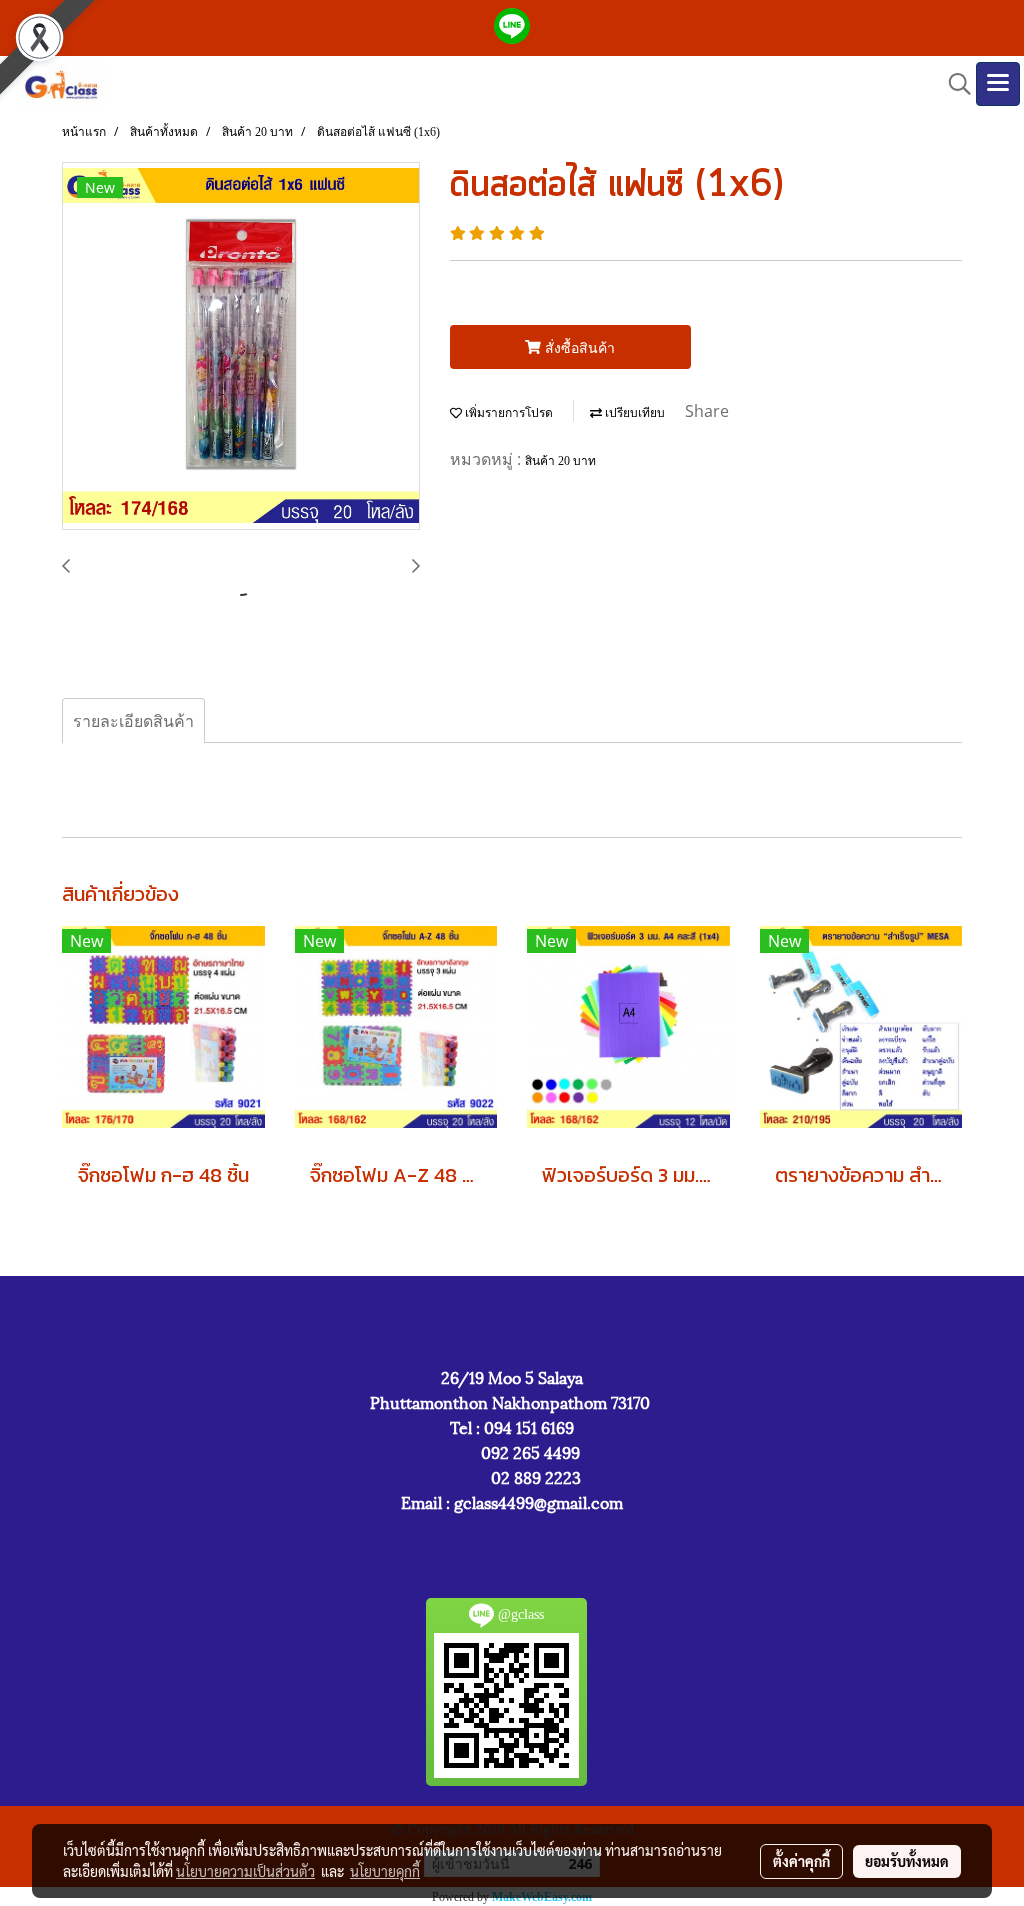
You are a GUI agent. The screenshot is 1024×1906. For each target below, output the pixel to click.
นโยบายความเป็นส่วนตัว (245, 1871)
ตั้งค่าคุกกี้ (801, 1861)
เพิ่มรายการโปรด (507, 413)
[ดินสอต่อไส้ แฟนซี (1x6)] (241, 347)
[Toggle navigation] (998, 84)
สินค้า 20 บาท (560, 461)
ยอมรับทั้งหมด (907, 1861)
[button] (953, 84)
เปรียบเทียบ (633, 413)
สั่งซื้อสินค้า (578, 347)
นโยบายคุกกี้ (385, 1871)
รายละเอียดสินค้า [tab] (133, 721)
